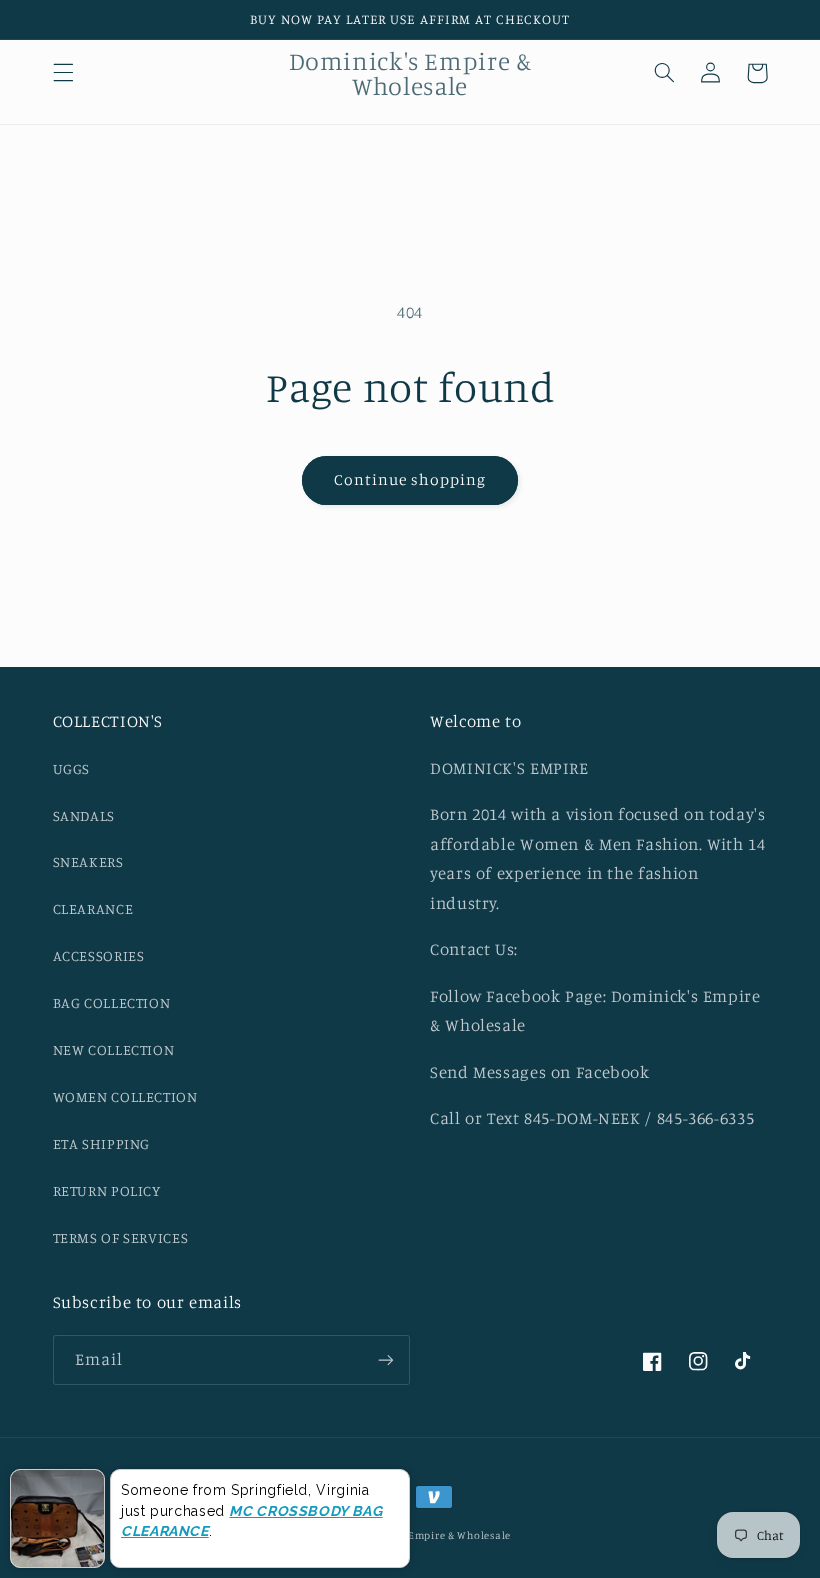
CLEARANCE (93, 908)
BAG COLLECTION (112, 1002)
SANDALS (84, 815)
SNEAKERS (88, 861)
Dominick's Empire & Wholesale (428, 1535)
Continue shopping (410, 479)
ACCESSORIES (99, 955)
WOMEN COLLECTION (125, 1096)
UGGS (72, 768)
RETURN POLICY (107, 1190)
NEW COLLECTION (114, 1049)
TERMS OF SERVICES (121, 1237)
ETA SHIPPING (102, 1143)
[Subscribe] (386, 1359)
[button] (63, 73)
